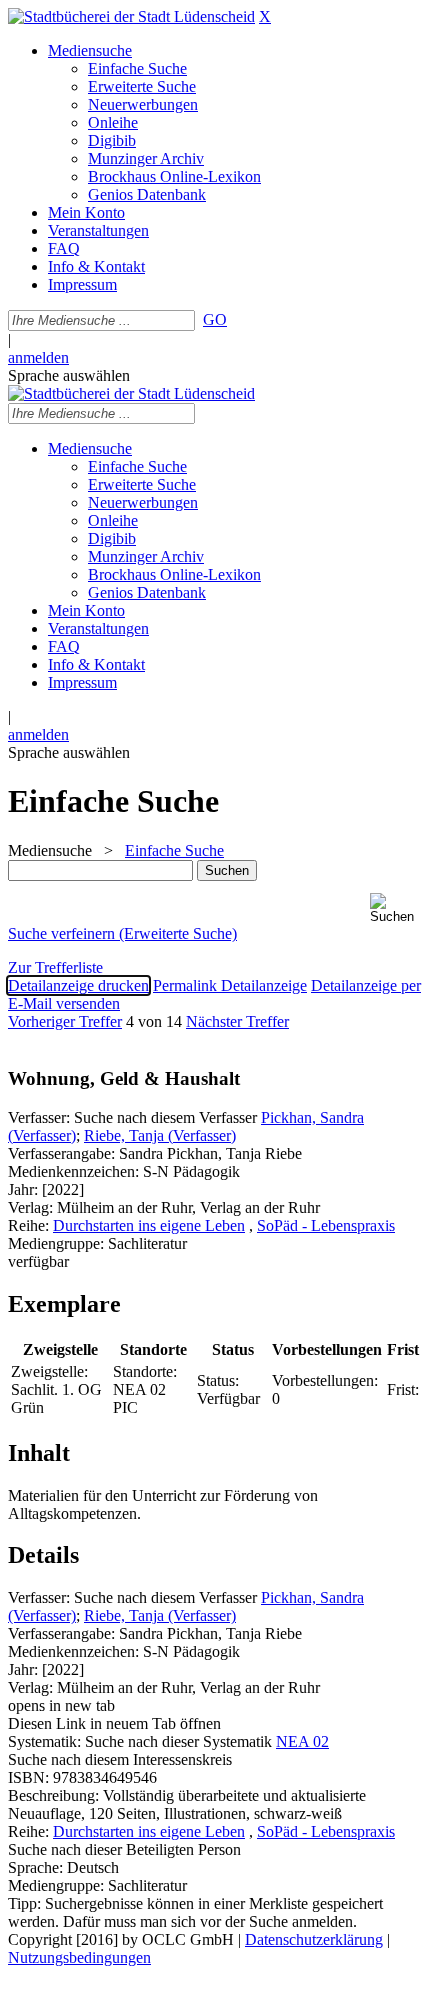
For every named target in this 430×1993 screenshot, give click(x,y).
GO (215, 319)
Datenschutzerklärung (314, 1939)
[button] (396, 908)
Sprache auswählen (69, 375)
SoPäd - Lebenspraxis (326, 1225)
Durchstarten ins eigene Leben (149, 1225)
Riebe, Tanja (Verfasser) (160, 1135)
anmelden (38, 357)
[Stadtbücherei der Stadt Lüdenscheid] (131, 16)
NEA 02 (302, 1741)
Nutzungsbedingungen (79, 1957)
